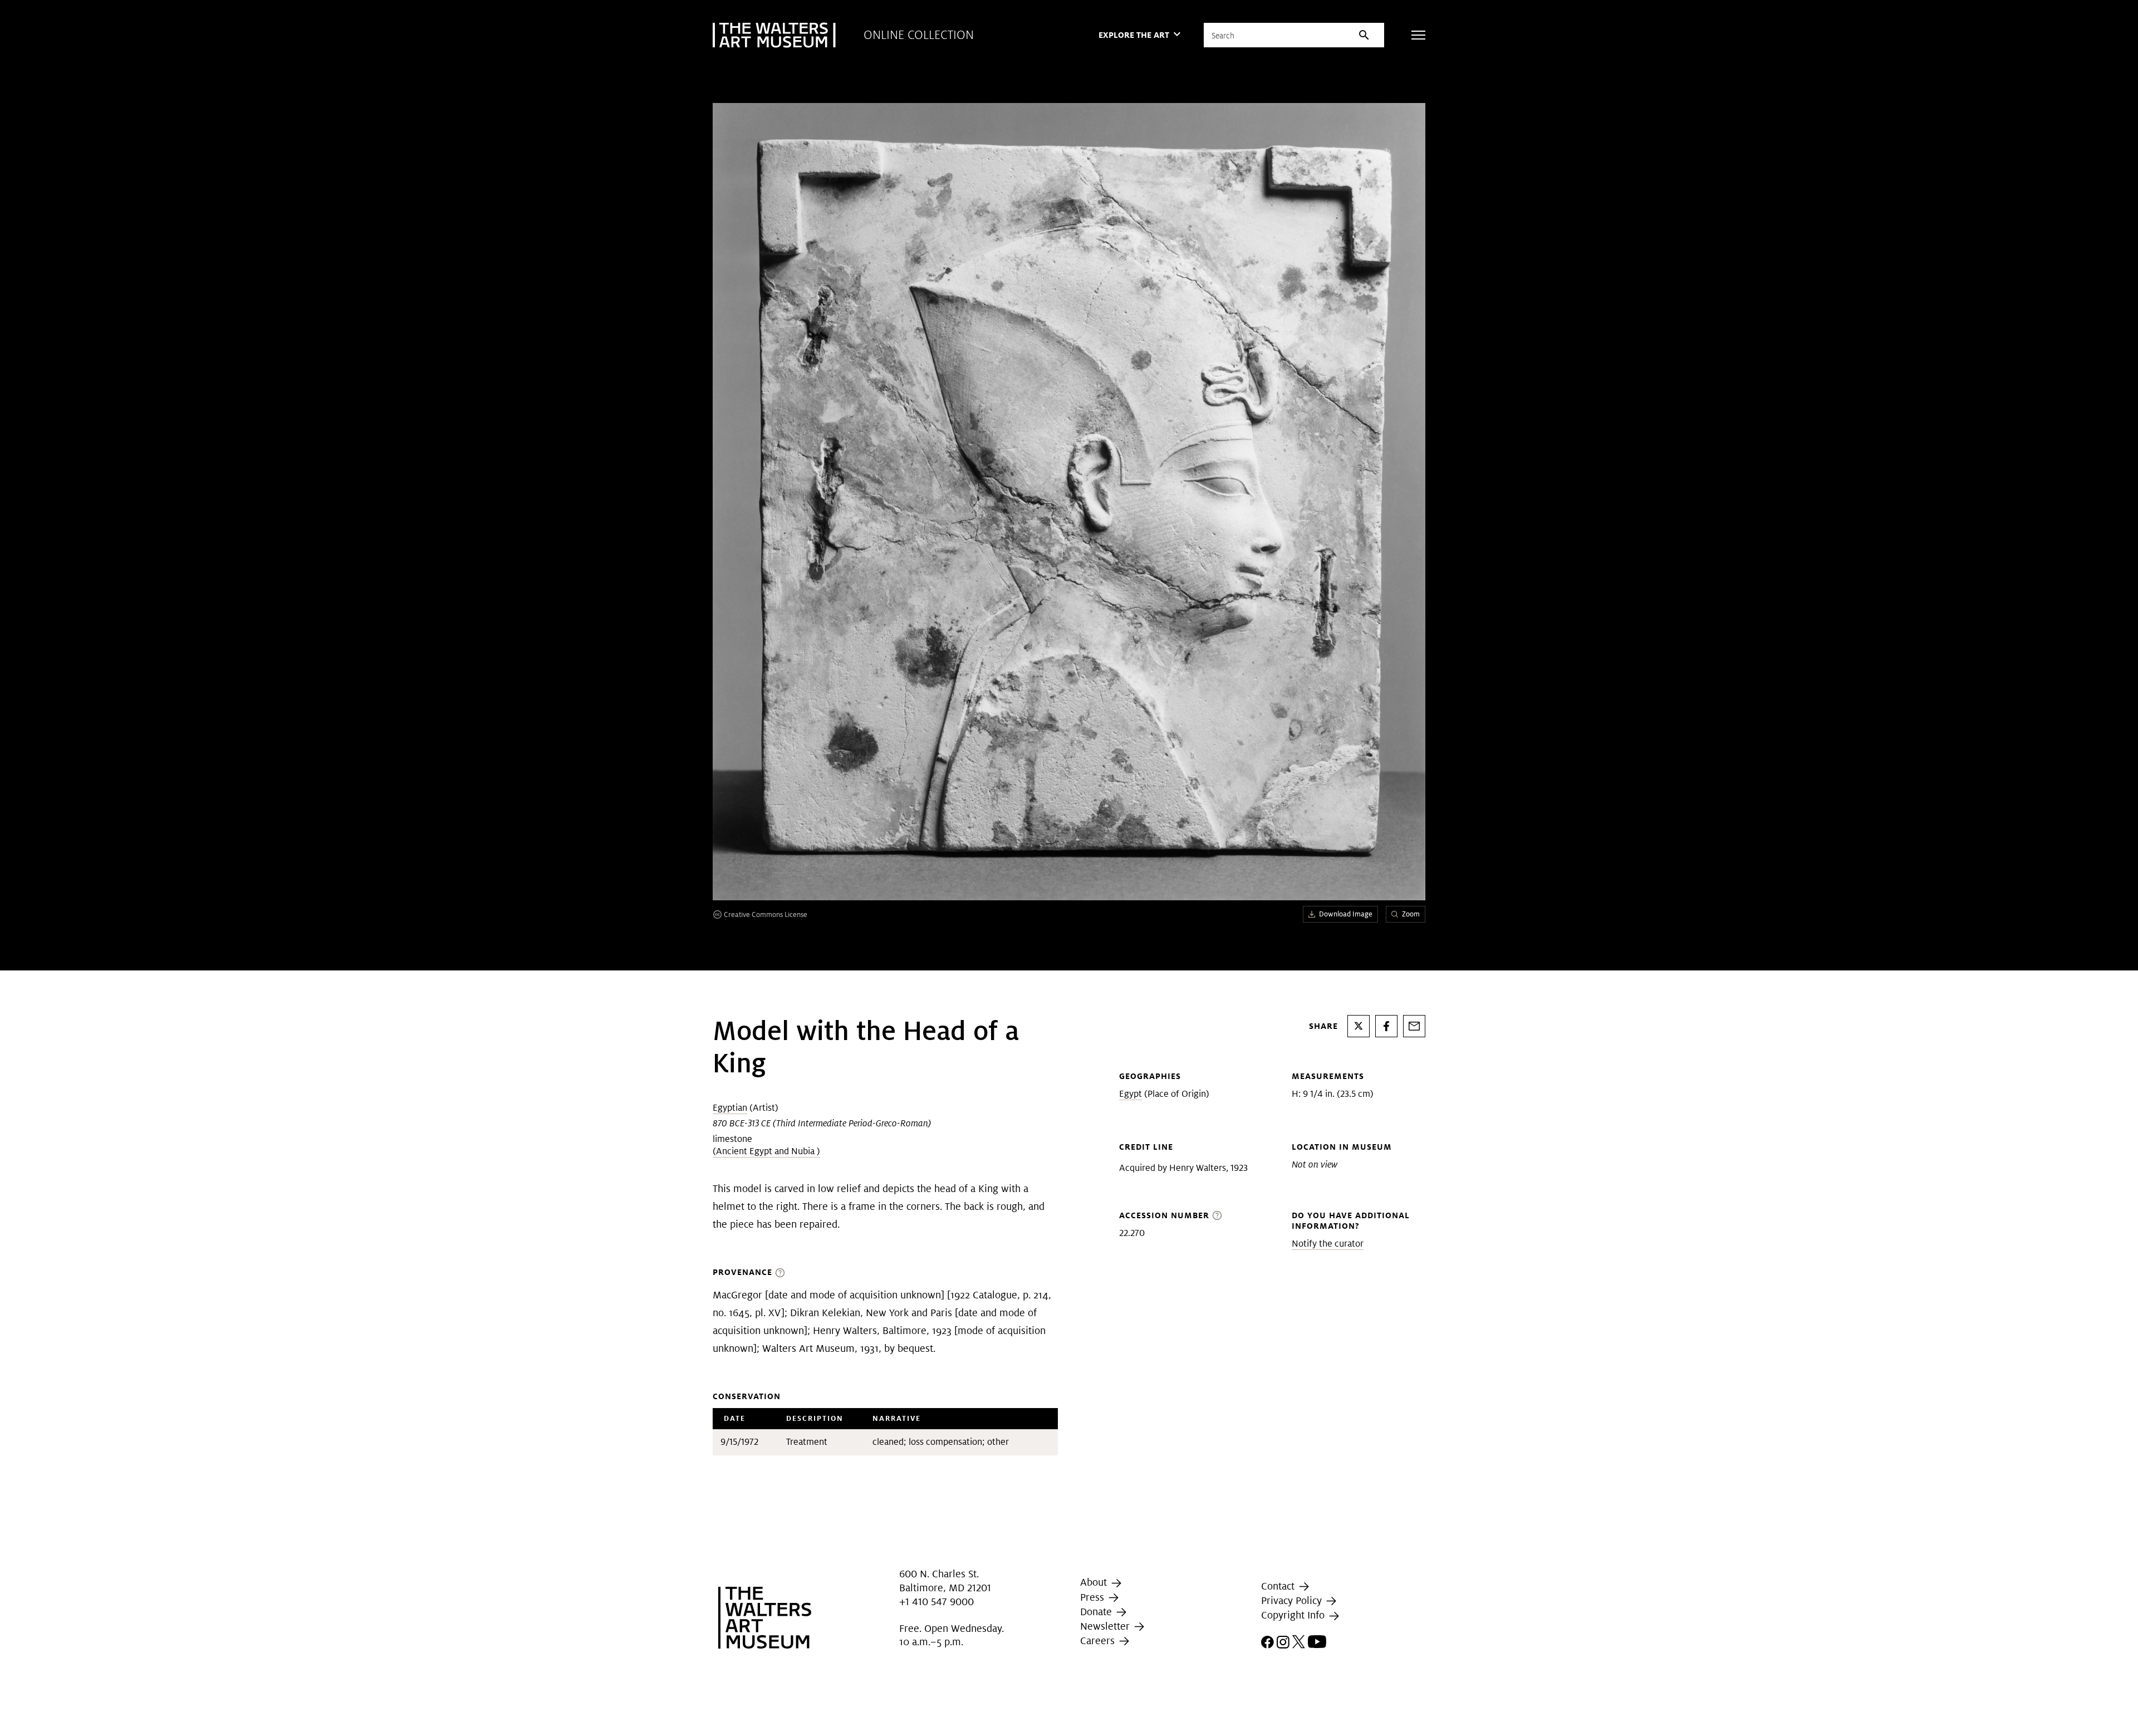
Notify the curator (1328, 1244)
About (1095, 1582)
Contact (1279, 1586)
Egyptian (730, 1108)
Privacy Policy (1293, 1600)
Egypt (1131, 1094)
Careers (1099, 1641)
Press (1093, 1597)
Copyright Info (1294, 1615)
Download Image (1346, 914)
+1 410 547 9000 (936, 1602)
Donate (1097, 1612)
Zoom (1411, 914)
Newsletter (1106, 1626)
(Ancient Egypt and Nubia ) (766, 1151)
